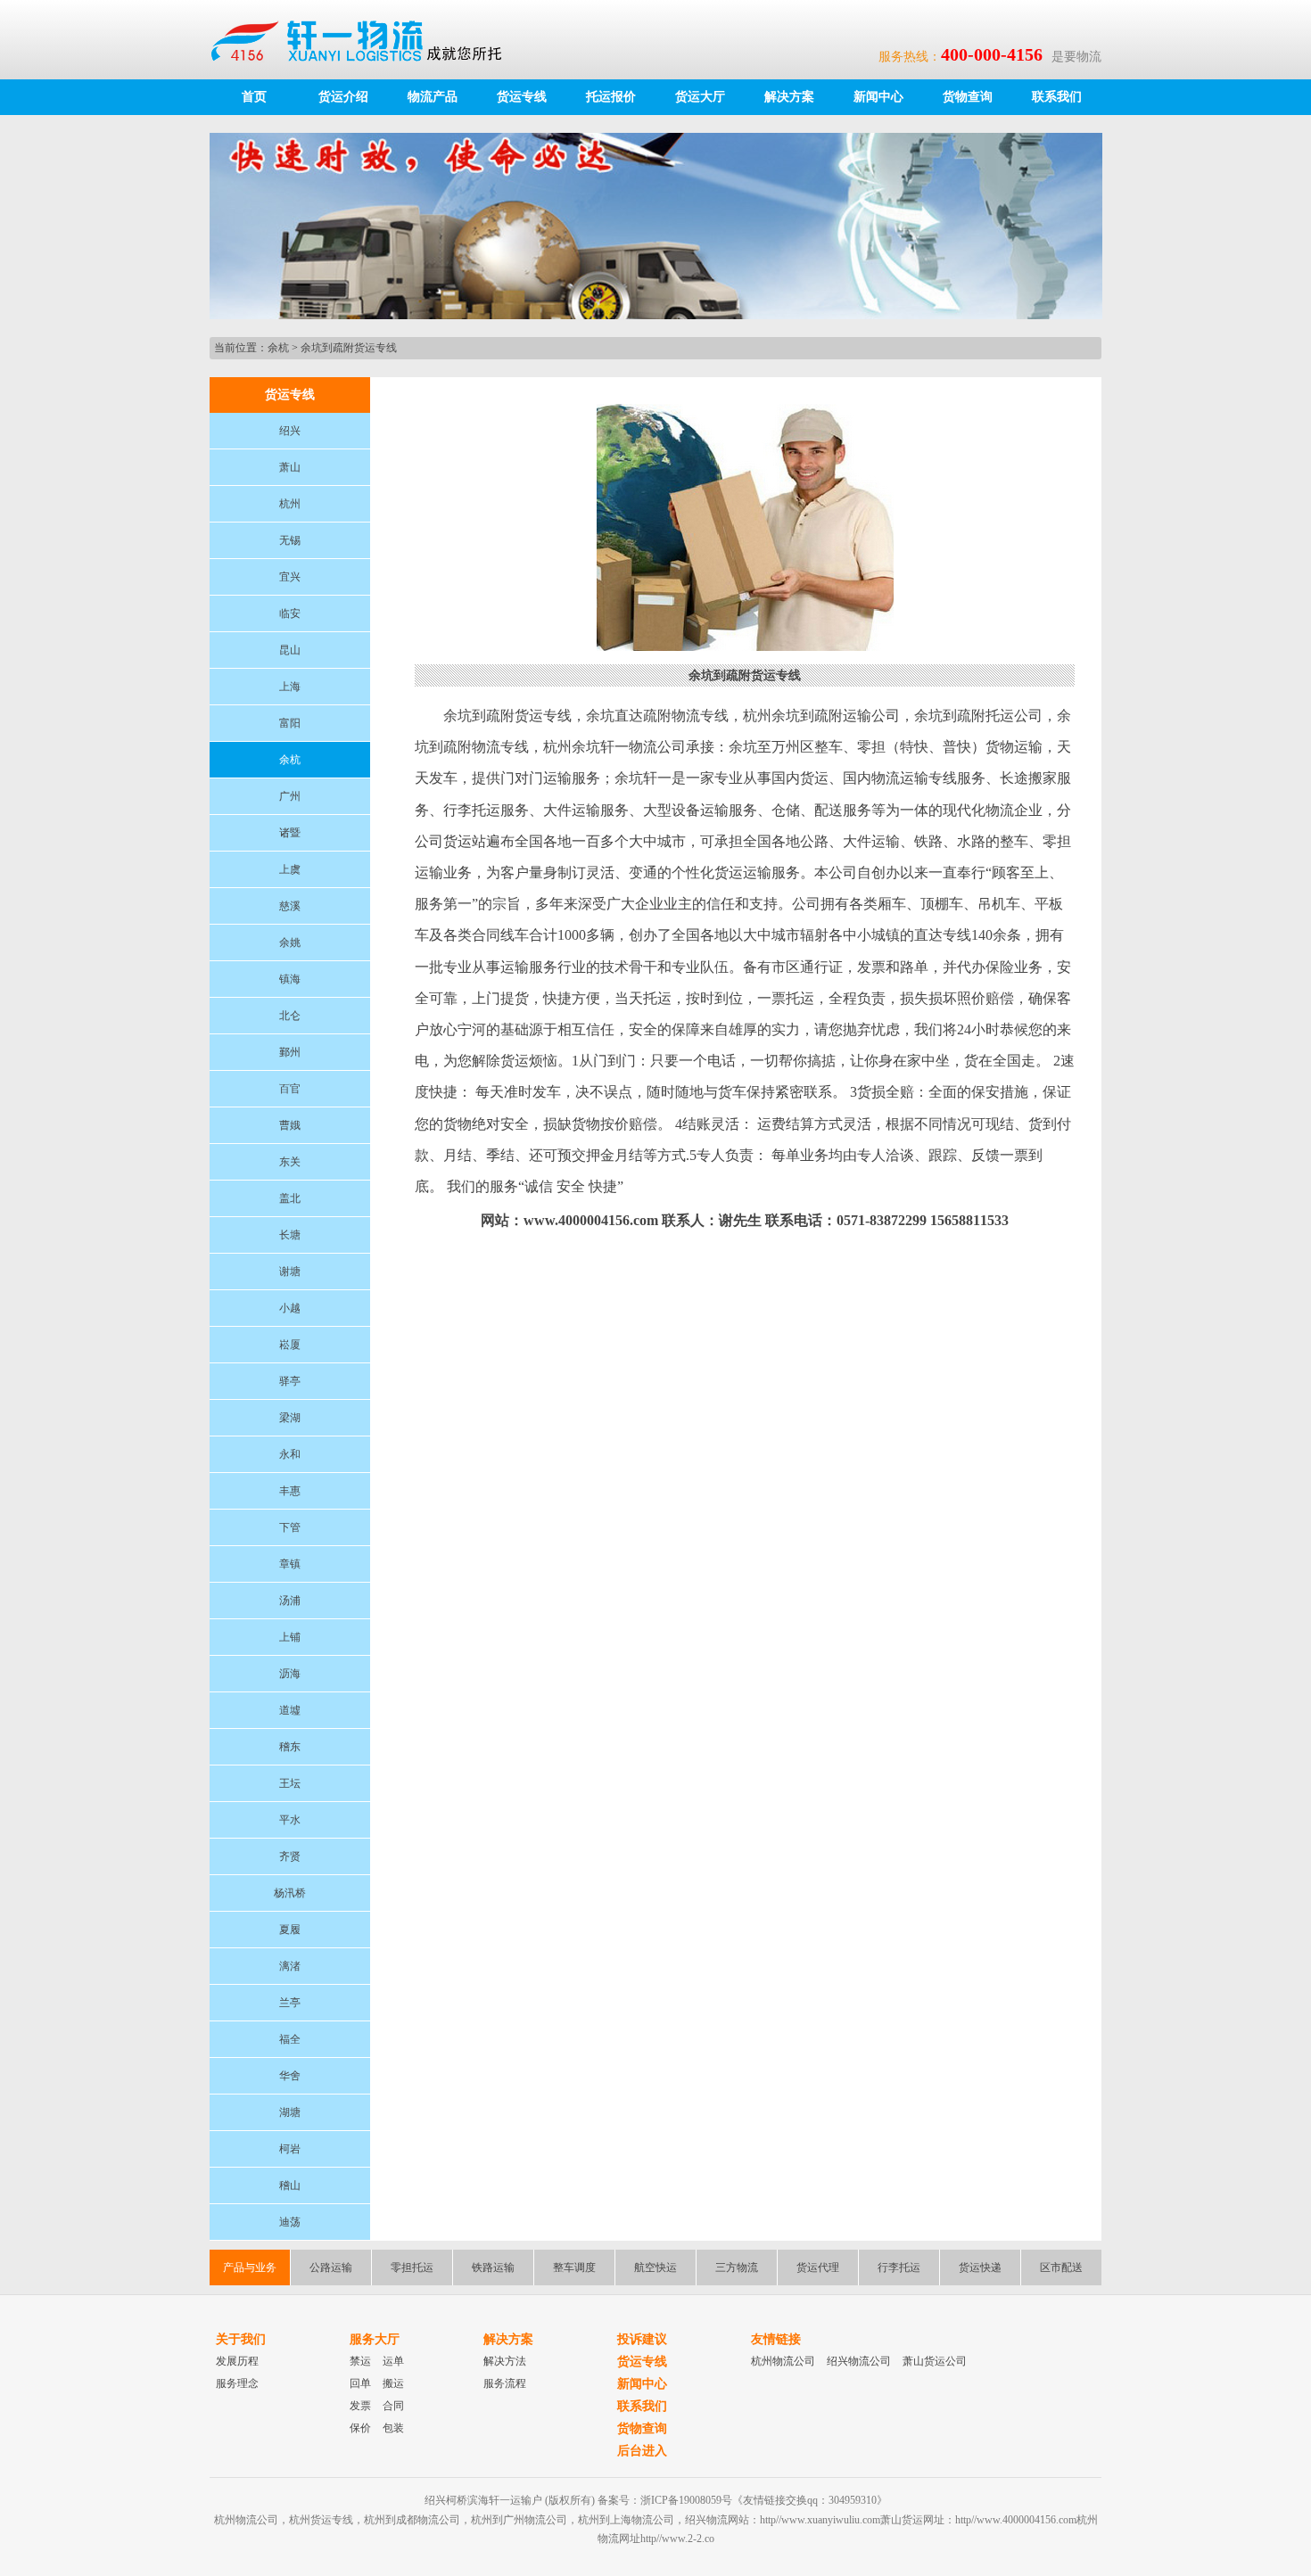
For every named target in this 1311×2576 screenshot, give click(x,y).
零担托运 (412, 2267)
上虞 (290, 869)
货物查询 (968, 97)
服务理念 (237, 2383)
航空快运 (655, 2267)
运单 (393, 2361)
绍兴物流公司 (859, 2361)
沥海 (290, 1674)
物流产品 (433, 97)
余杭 (278, 348)
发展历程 (237, 2361)
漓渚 (290, 1966)
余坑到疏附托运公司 (978, 716)
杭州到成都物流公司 (412, 2520)
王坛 (290, 1783)
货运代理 (818, 2267)
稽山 (290, 2185)
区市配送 (1061, 2267)
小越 (290, 1308)
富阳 (290, 723)
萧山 (290, 467)
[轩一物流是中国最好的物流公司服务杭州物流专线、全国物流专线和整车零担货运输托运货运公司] (365, 39)
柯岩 (290, 2149)
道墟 (290, 1710)
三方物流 (737, 2267)
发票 (360, 2406)
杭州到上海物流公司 (626, 2520)
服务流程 (505, 2383)
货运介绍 (343, 97)
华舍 (290, 2076)
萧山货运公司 (935, 2361)
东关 (290, 1162)
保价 (360, 2428)
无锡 (290, 540)
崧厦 (290, 1345)
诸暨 (290, 833)
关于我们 (241, 2339)
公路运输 (331, 2267)
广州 (290, 796)
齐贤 (290, 1856)
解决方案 (789, 97)
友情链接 (776, 2339)
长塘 (290, 1235)
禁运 (360, 2361)
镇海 (290, 979)
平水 (290, 1820)
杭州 (290, 504)
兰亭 (290, 2003)
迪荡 (290, 2222)
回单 (360, 2383)
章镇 (290, 1564)
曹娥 (290, 1125)
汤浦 (290, 1601)
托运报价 (611, 97)
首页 (254, 97)
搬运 (393, 2383)
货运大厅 (700, 97)
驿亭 (290, 1381)
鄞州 (290, 1052)
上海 (290, 687)
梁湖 (290, 1418)
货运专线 (522, 97)
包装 (393, 2428)
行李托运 (899, 2267)
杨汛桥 (290, 1893)
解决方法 (505, 2361)
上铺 (290, 1637)
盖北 (290, 1198)
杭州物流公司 (783, 2361)
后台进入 (642, 2451)
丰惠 (290, 1491)
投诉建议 (642, 2339)
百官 (290, 1089)
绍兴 (290, 431)
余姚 (290, 942)
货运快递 (980, 2267)
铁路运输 (493, 2267)
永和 (290, 1454)
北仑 (290, 1016)
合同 (393, 2406)
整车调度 (574, 2267)
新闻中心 (878, 97)
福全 (290, 2039)
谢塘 (290, 1272)
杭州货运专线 (321, 2520)
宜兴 (290, 577)
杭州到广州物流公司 (519, 2520)
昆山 (290, 650)
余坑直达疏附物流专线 (657, 716)
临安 (290, 613)
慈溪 (290, 906)
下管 (290, 1527)
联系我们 (1057, 97)
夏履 (290, 1930)
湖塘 (290, 2112)
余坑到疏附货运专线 (349, 348)
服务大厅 (375, 2339)
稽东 (290, 1747)
